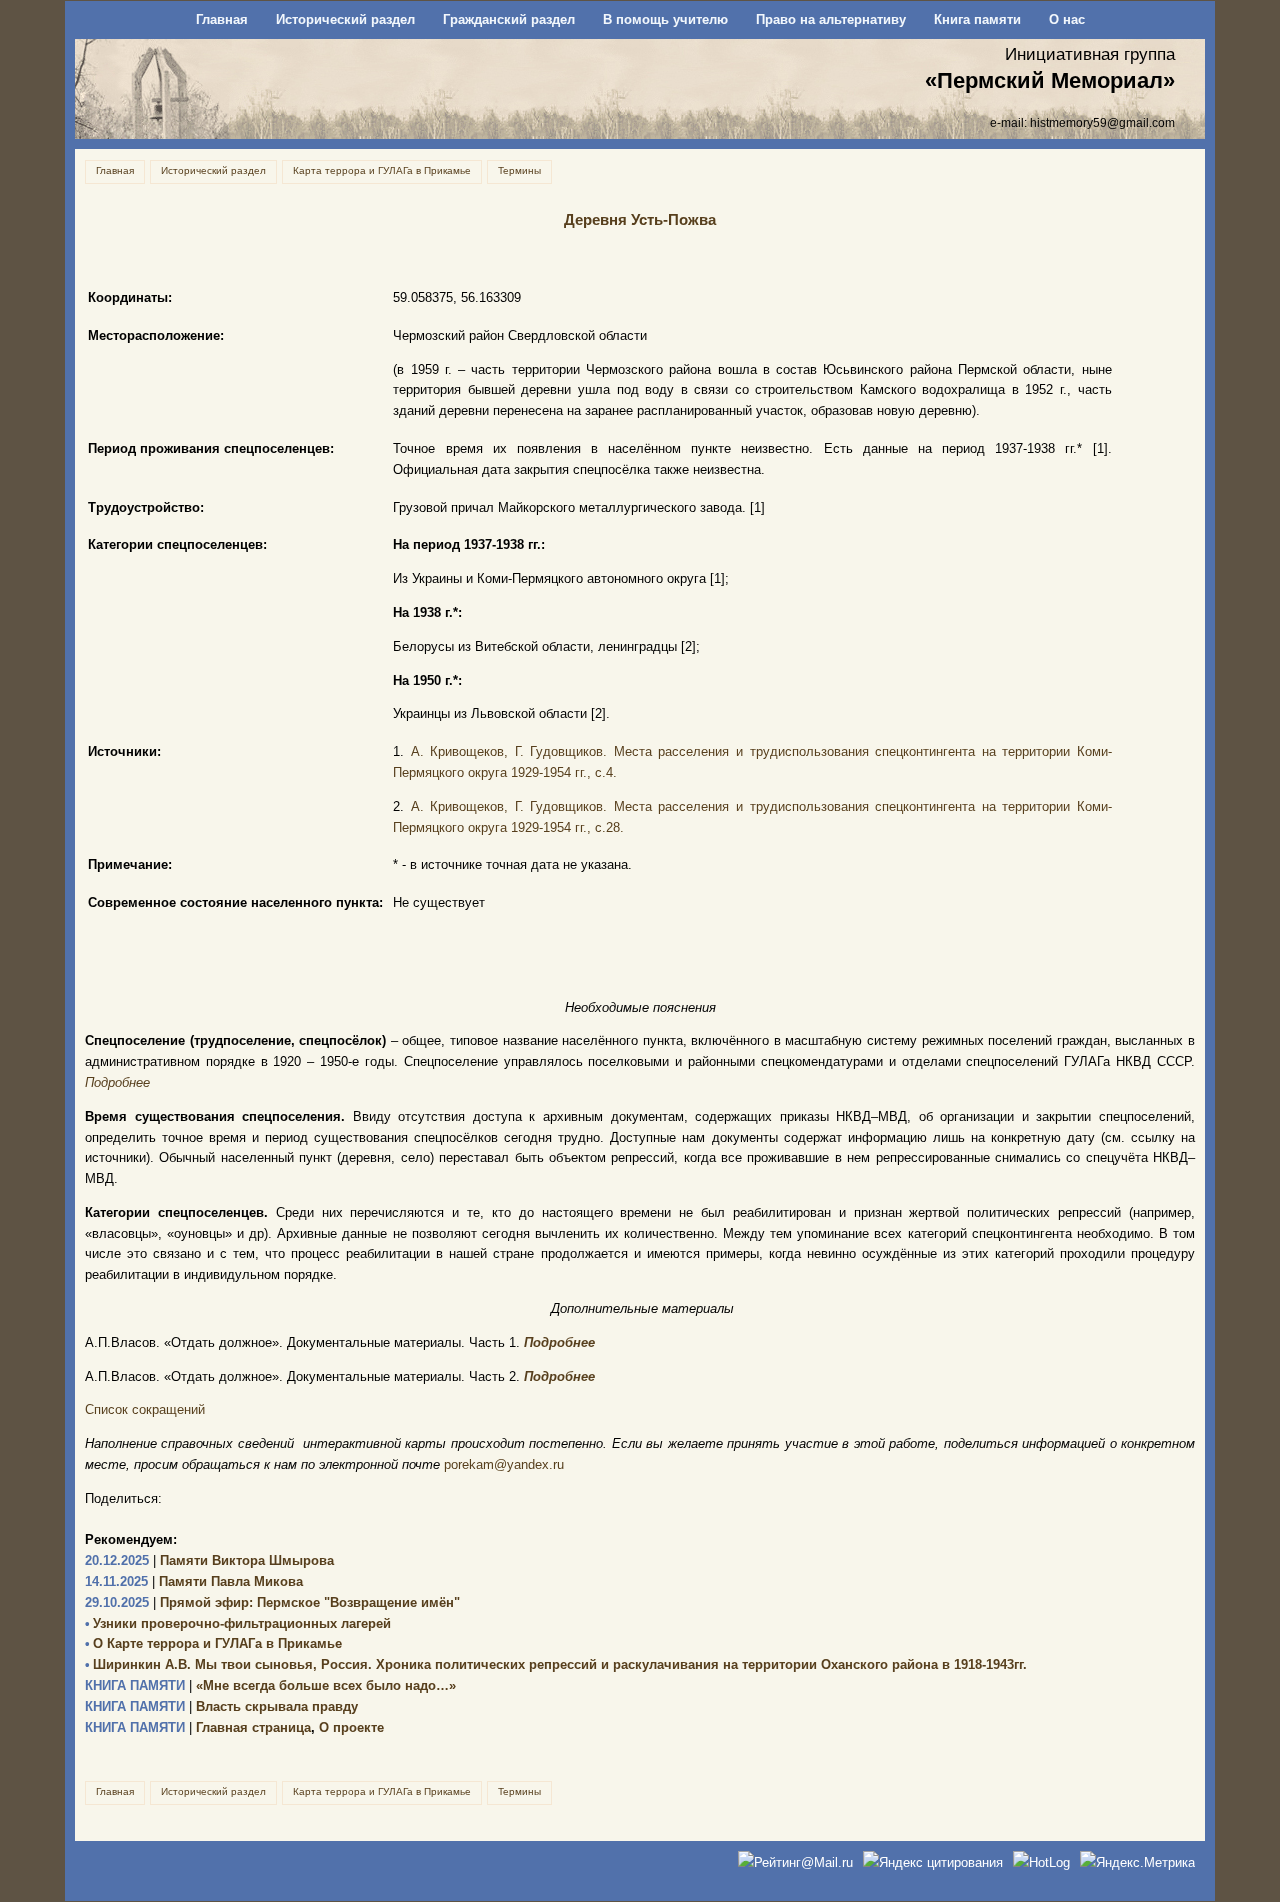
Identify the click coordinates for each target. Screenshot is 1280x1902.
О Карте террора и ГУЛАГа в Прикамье (213, 1643)
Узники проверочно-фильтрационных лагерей (238, 1623)
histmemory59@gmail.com (1102, 122)
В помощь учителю (665, 19)
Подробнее (117, 1082)
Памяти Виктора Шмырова (209, 1560)
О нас (1067, 19)
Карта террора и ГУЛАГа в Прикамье (382, 170)
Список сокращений (145, 1409)
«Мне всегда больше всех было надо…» (270, 1685)
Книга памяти (977, 19)
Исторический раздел (345, 19)
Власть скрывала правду (221, 1706)
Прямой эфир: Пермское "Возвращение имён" (272, 1602)
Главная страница (198, 1727)
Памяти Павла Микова (194, 1581)
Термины (519, 170)
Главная (222, 19)
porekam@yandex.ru (504, 1464)
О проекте (351, 1727)
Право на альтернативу (831, 19)
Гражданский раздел (509, 19)
